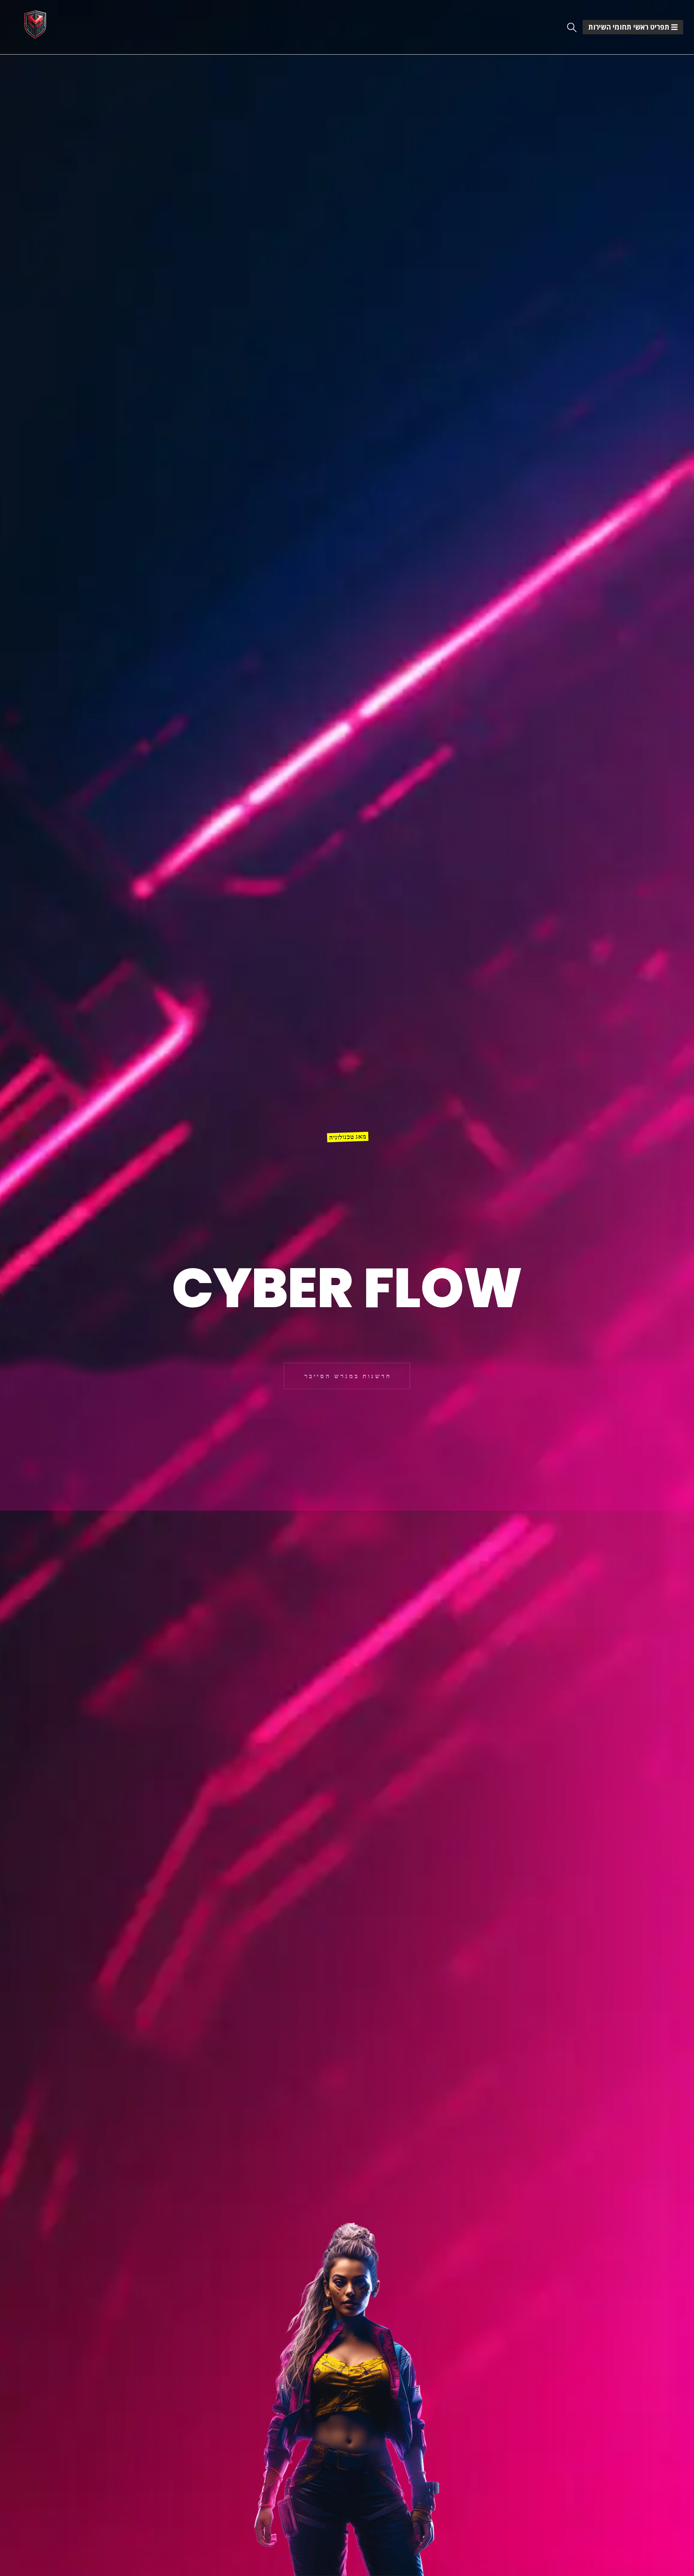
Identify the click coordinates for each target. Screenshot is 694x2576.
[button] (572, 27)
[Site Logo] (35, 24)
